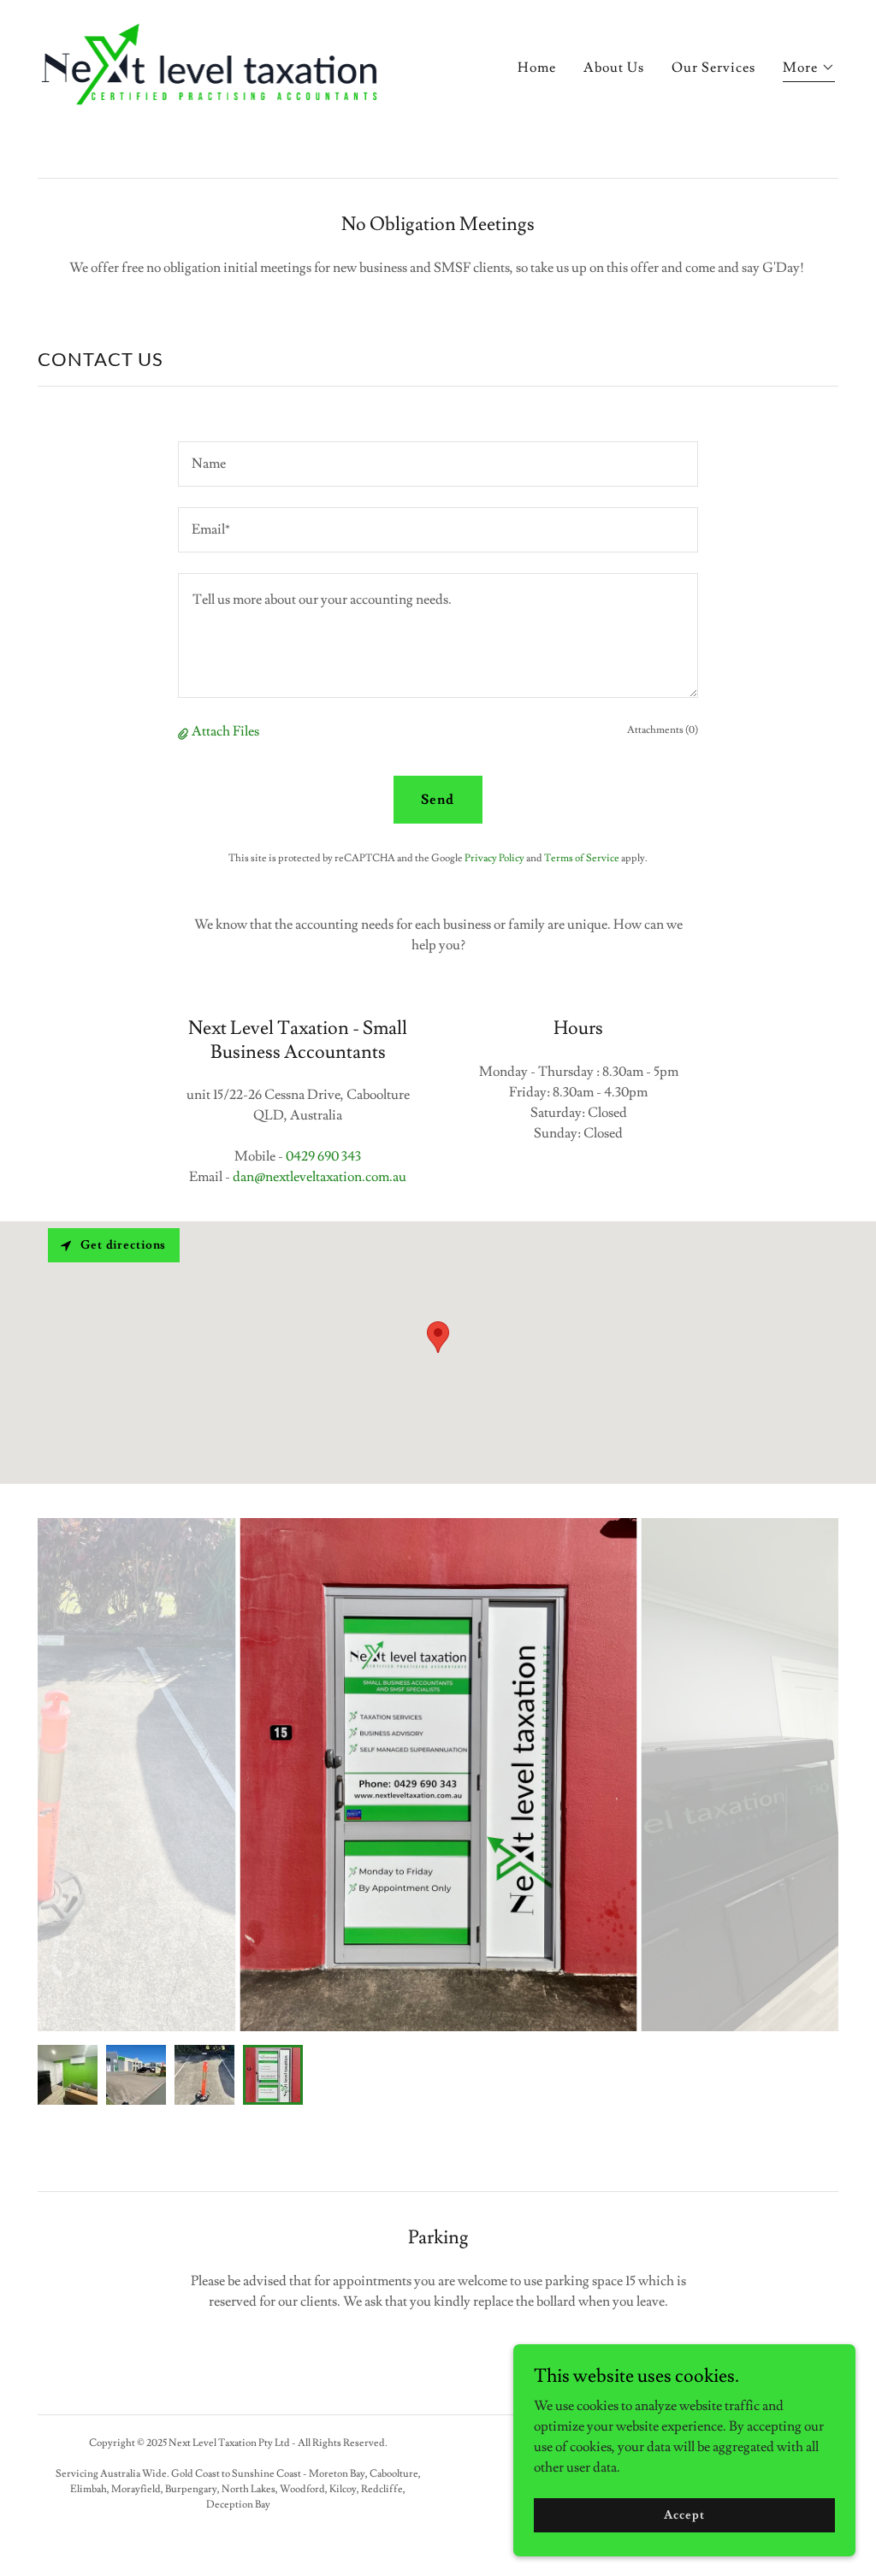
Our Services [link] (713, 68)
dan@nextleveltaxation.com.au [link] (320, 1177)
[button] (809, 70)
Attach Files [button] (225, 731)
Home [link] (537, 68)
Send (438, 800)
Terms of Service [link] (582, 858)
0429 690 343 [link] (323, 1156)
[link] (210, 62)
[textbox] (438, 464)
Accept (684, 2514)
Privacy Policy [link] (494, 858)
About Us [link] (614, 68)
